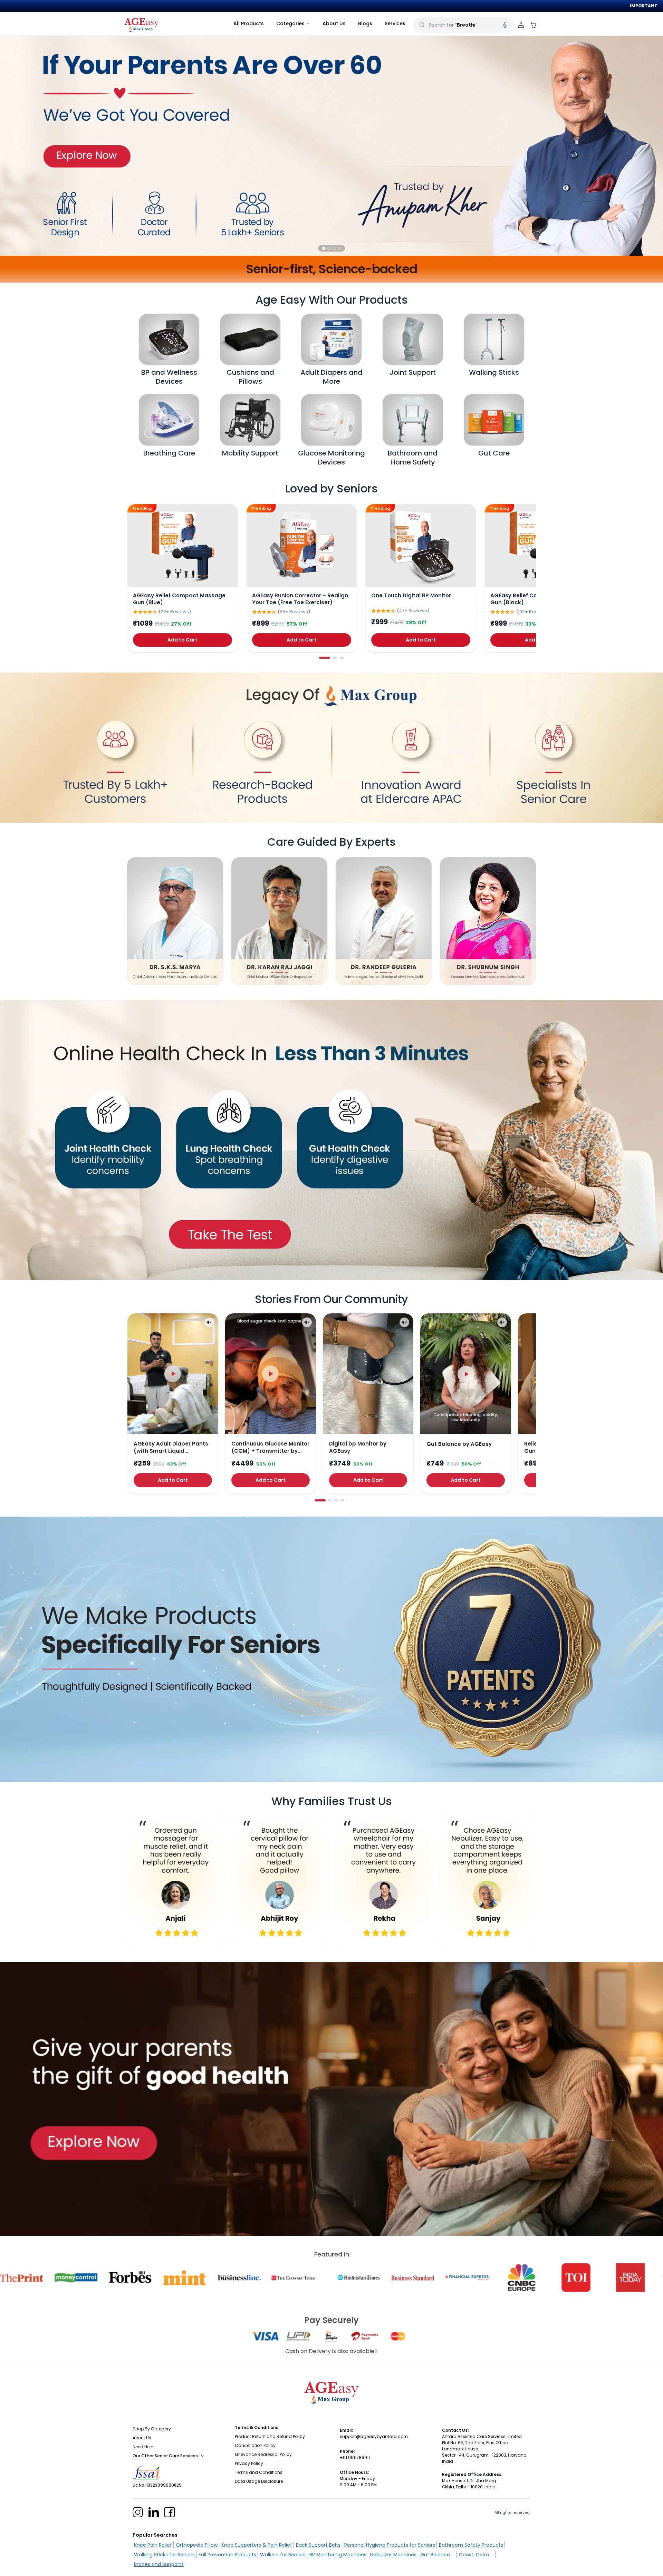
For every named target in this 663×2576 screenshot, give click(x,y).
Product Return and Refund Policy (270, 2436)
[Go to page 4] (342, 1500)
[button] (324, 248)
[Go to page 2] (335, 658)
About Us (334, 23)
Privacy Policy (249, 2463)
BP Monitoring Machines (338, 2555)
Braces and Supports (159, 2564)
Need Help (143, 2447)
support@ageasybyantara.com (374, 2436)
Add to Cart (182, 640)
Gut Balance (435, 2555)
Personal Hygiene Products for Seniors (390, 2545)
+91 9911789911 (355, 2457)
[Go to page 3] (342, 658)
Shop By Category (152, 2429)
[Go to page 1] (325, 658)
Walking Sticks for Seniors (164, 2555)
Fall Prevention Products (227, 2555)
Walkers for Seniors (283, 2555)
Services (395, 23)
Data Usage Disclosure (259, 2481)
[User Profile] (521, 25)
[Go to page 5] (348, 1501)
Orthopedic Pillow (197, 2545)
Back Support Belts (318, 2545)
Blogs (365, 23)
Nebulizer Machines (393, 2555)
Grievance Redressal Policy (263, 2454)
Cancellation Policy (255, 2445)
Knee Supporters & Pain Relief (257, 2545)
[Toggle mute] (209, 1322)
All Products (249, 23)
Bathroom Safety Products (471, 2545)
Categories (290, 23)
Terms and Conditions (259, 2472)
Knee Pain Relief (153, 2545)
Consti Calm (474, 2555)
